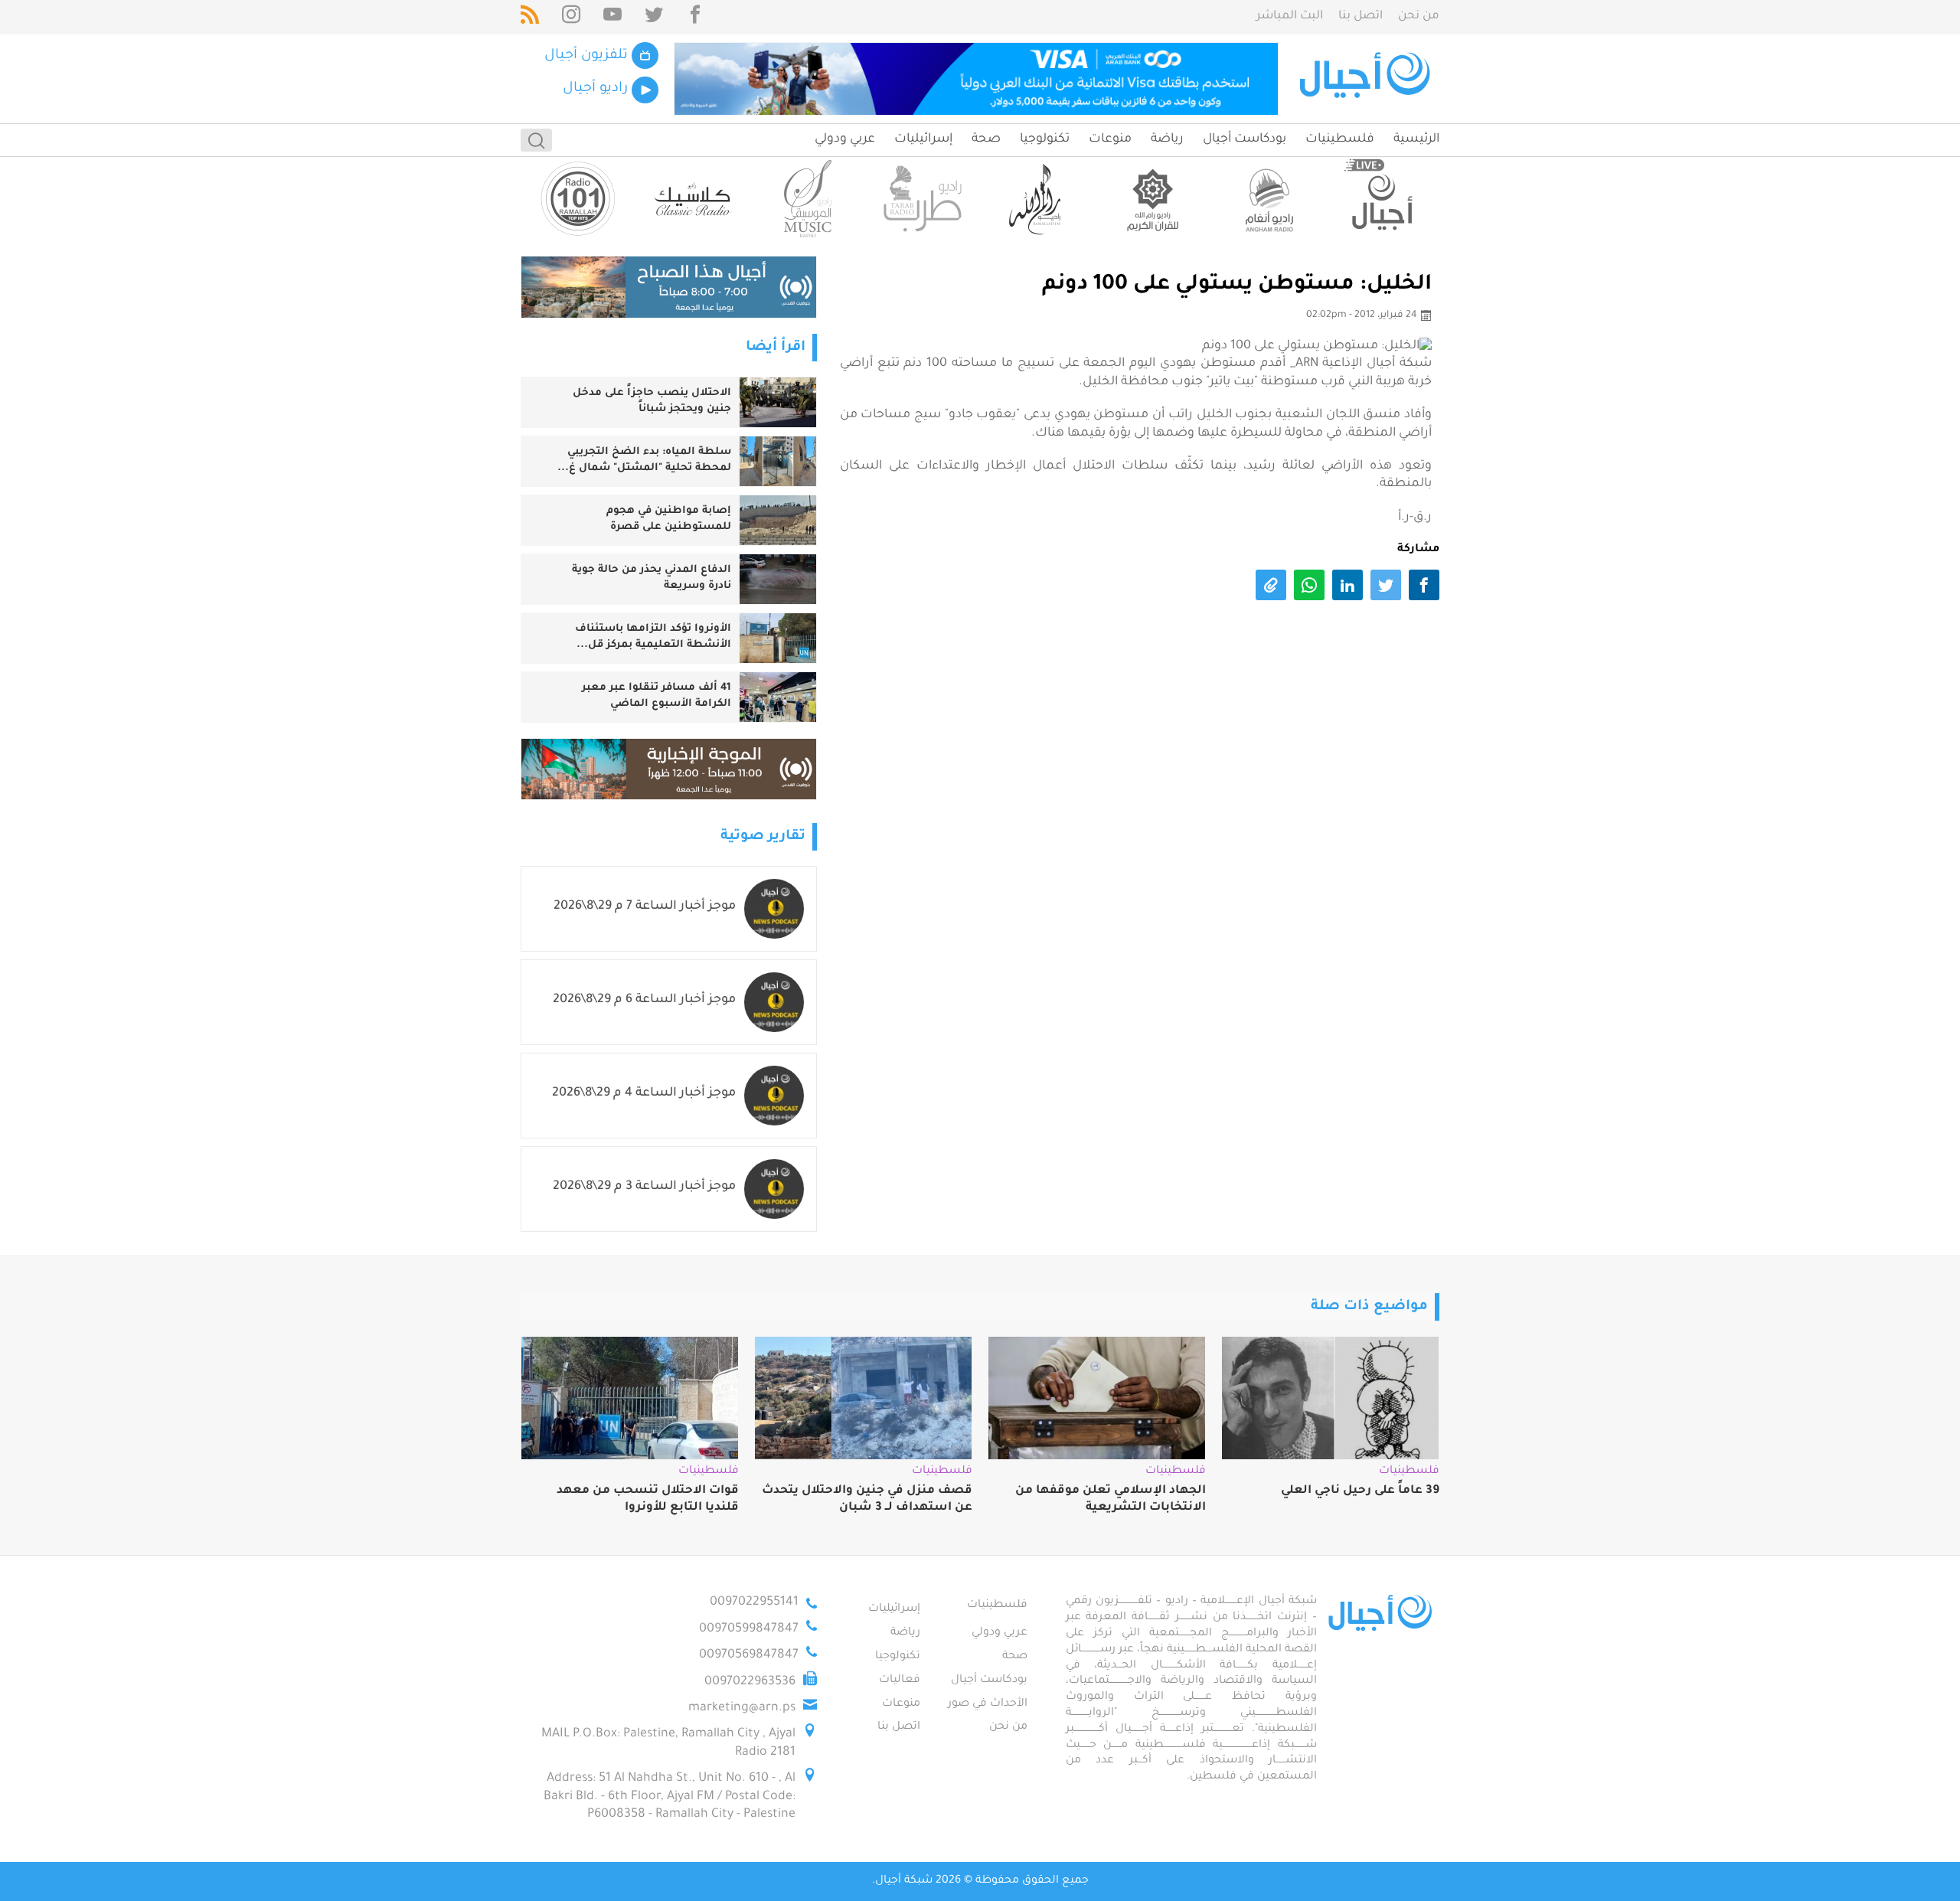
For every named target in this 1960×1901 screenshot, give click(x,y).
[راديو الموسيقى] (808, 199)
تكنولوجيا (1045, 139)
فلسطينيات (1340, 139)
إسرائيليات (923, 139)
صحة (986, 139)
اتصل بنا (1361, 16)
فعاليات (900, 1681)
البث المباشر (1290, 16)
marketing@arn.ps (742, 1708)
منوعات (1110, 139)
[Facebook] (695, 17)
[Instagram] (571, 17)
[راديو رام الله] (1037, 199)
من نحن (1419, 16)
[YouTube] (612, 17)
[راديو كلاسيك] (693, 199)
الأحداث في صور (988, 1704)
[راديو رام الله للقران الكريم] (1152, 199)
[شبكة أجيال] (1367, 79)
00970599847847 (749, 1629)
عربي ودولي (845, 139)
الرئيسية (1416, 139)
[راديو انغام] (1267, 199)
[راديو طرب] (923, 199)
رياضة (1167, 139)
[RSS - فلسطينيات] (530, 17)
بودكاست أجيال (1245, 139)
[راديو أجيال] (1382, 199)
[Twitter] (654, 17)
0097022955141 (754, 1602)
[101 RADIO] (578, 199)
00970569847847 (749, 1655)
